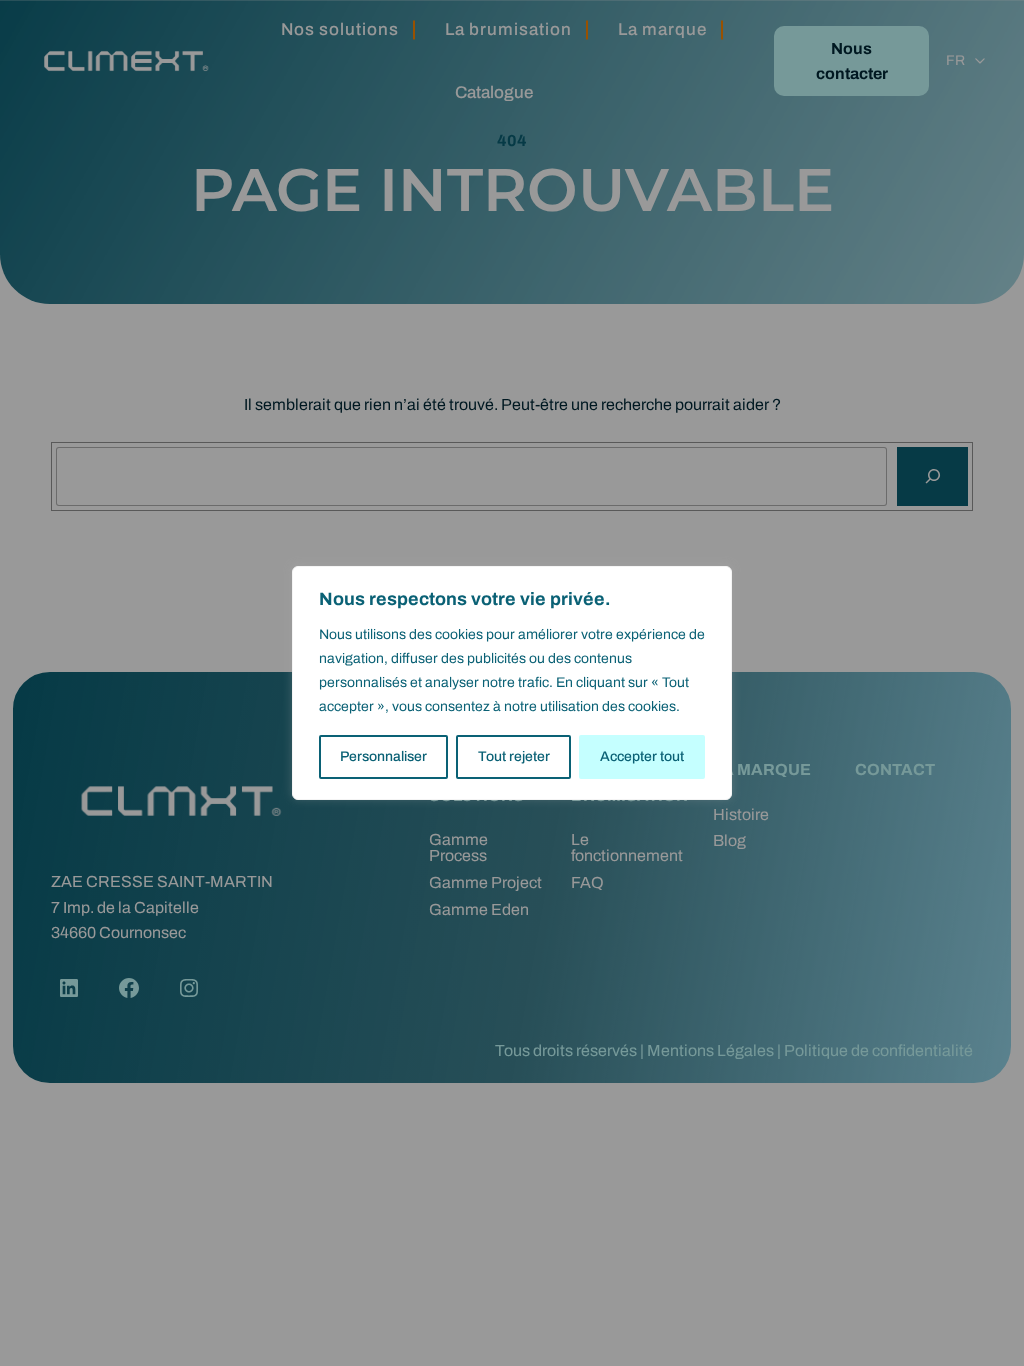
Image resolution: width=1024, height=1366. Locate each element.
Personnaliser (383, 756)
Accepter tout (642, 756)
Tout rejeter (514, 756)
